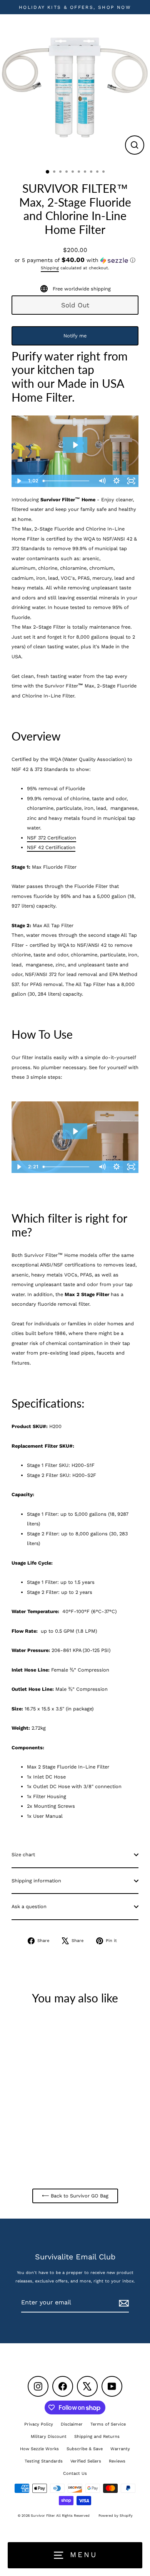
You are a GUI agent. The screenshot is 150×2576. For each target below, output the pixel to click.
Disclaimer (72, 2424)
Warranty (120, 2449)
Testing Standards (44, 2461)
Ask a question (29, 1906)
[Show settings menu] (117, 1167)
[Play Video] (19, 1167)
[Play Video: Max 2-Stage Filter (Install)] (75, 1131)
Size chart (23, 1854)
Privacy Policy (39, 2424)
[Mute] (102, 1167)
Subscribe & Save (85, 2449)
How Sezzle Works (39, 2449)
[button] (75, 260)
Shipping (50, 268)
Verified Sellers (86, 2461)
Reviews (117, 2461)
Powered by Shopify (116, 2516)
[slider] (67, 1167)
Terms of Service (108, 2424)
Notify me (75, 336)
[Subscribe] (123, 2303)
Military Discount (49, 2437)
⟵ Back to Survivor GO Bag (75, 2196)
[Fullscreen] (131, 1167)
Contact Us (75, 2473)
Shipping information (36, 1881)
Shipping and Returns (97, 2437)
